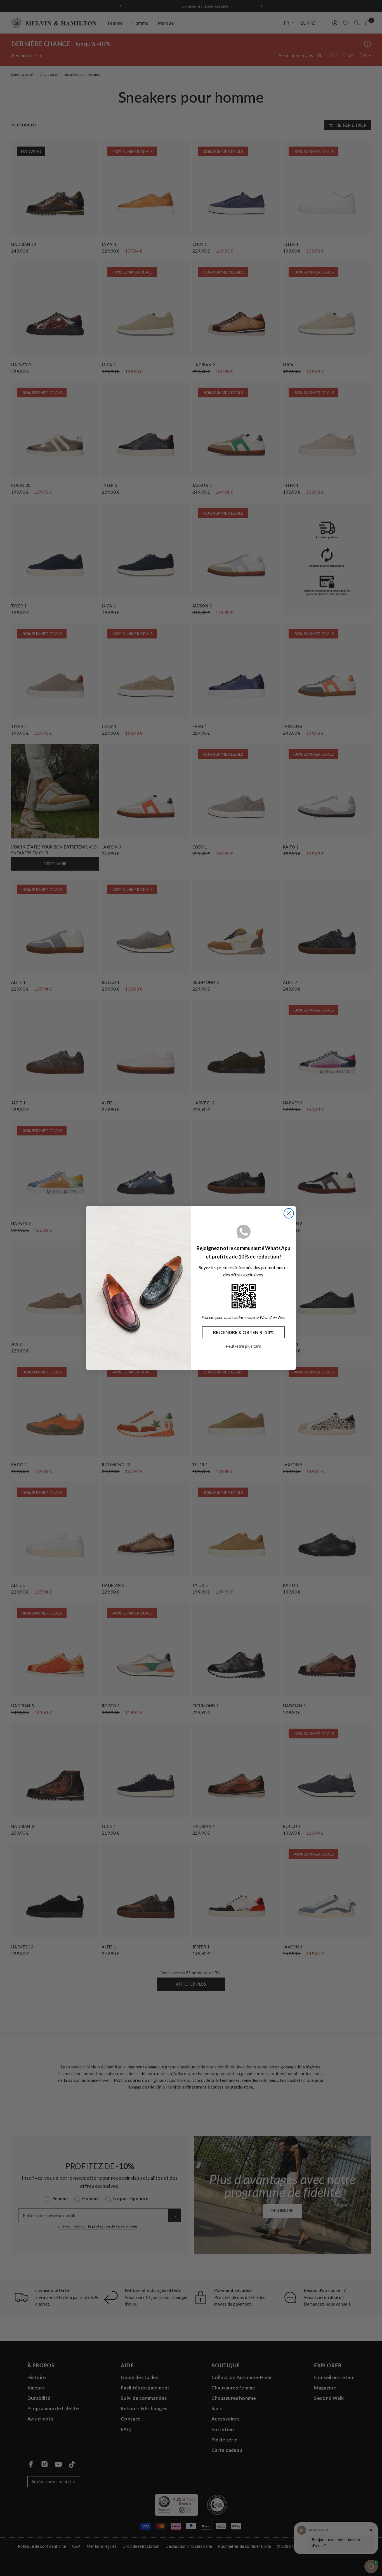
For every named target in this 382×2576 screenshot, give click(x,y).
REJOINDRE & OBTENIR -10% (243, 1332)
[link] (244, 1296)
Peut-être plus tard (243, 1346)
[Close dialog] (289, 1213)
